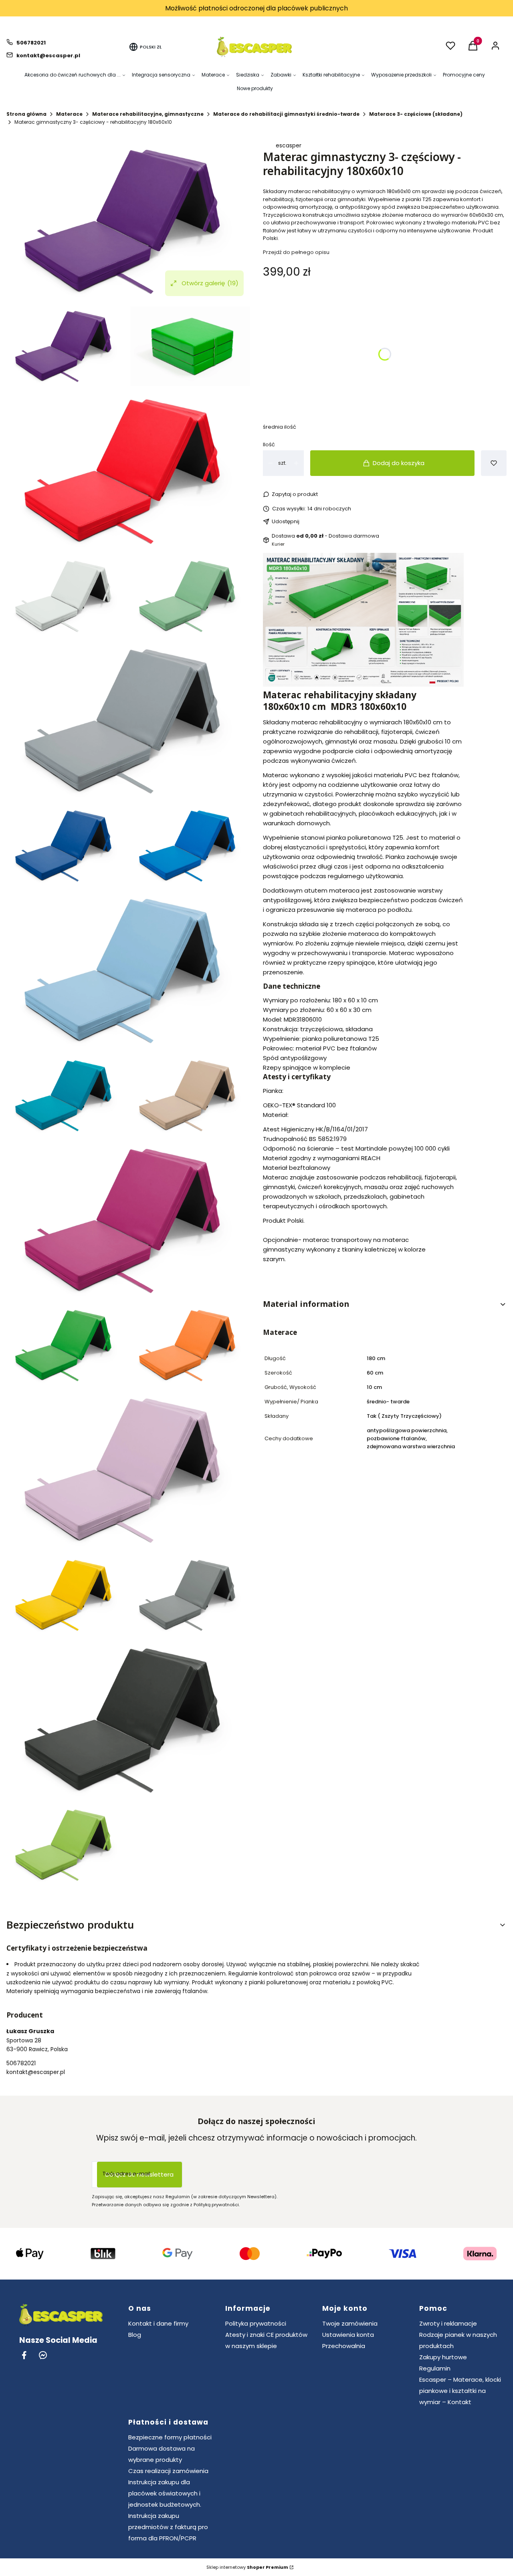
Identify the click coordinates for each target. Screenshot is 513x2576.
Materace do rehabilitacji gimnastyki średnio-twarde (286, 114)
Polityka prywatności (256, 2323)
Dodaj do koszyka (399, 463)
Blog (135, 2335)
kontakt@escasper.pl (48, 55)
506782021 (31, 43)
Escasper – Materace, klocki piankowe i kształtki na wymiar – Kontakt (460, 2391)
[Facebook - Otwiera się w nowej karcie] (24, 2355)
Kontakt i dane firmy (158, 2323)
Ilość (269, 444)
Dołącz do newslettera (139, 2174)
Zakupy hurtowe (443, 2357)
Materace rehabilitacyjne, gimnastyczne (148, 114)
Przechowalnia (344, 2346)
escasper (289, 145)
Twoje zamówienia (350, 2323)
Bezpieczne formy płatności (170, 2437)
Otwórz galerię (210, 283)
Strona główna (26, 114)
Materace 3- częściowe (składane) (416, 114)
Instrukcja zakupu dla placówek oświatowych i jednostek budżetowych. (165, 2493)
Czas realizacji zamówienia (168, 2471)
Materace (69, 114)
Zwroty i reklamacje (448, 2323)
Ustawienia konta (348, 2335)
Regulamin (435, 2368)
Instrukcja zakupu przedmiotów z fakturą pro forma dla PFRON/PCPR (168, 2527)
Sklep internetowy (247, 2567)
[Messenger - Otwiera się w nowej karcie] (43, 2355)
